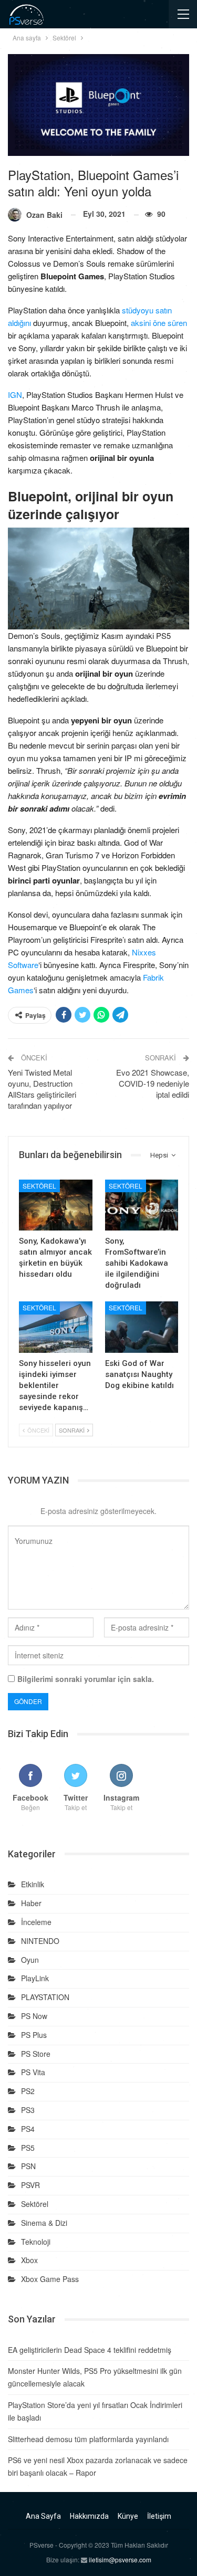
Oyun (30, 1960)
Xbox (29, 2260)
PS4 (28, 2129)
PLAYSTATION (45, 1997)
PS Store (36, 2054)
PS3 (28, 2110)
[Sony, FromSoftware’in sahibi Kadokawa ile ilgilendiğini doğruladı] (142, 1205)
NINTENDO (40, 1941)
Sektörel (39, 1186)
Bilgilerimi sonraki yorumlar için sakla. (86, 1679)
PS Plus (34, 2035)
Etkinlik (33, 1884)
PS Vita (33, 2072)
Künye (128, 2516)
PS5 (28, 2148)
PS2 (28, 2091)
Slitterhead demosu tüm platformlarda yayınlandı (88, 2439)
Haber (31, 1903)
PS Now (34, 2016)
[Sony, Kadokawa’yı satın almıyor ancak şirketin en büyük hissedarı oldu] (56, 1205)
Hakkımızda (89, 2516)
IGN (15, 395)
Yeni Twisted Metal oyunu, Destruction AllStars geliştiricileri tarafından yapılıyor (42, 1089)
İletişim (159, 2516)
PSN (28, 2166)
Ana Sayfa (43, 2516)
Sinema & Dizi (44, 2223)
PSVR (30, 2185)
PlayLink (35, 1978)
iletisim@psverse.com (120, 2559)
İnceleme (36, 1922)
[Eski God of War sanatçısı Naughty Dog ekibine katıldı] (142, 1327)
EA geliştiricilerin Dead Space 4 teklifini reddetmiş (90, 2350)
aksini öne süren (159, 323)
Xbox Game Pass (50, 2279)
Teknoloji (36, 2242)
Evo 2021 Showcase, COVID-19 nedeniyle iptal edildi (153, 1083)
